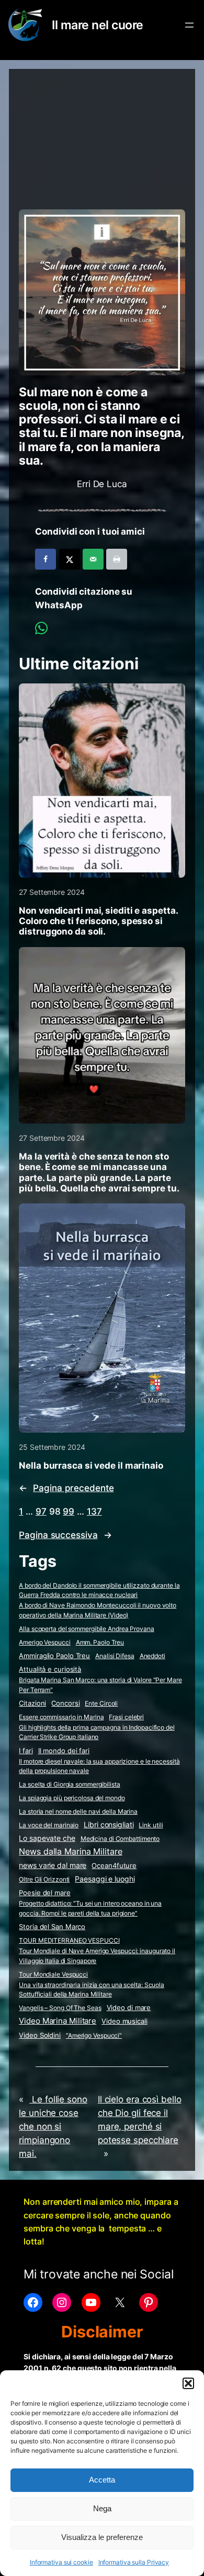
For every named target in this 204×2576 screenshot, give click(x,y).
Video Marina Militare (58, 2021)
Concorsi (65, 1703)
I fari (26, 1751)
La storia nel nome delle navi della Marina (78, 1811)
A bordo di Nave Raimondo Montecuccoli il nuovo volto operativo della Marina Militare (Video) (98, 1610)
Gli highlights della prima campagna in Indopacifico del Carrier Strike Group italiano (97, 1732)
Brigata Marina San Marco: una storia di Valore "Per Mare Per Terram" (100, 1685)
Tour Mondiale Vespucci (53, 1974)
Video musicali (124, 2021)
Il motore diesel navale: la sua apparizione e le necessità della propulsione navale (99, 1766)
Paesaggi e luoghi (105, 1879)
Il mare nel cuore (98, 25)
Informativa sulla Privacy (134, 2562)
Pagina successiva (65, 1535)
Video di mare (129, 2007)
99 (69, 1511)
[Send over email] (93, 559)
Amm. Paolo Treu (100, 1642)
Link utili (151, 1825)
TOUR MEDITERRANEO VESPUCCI (69, 1940)
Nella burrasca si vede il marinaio (91, 1466)
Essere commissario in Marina (61, 1717)
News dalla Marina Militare (70, 1851)
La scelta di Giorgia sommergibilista (69, 1784)
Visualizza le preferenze (102, 2537)
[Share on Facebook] (46, 559)
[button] (188, 2383)
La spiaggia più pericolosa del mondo (72, 1798)
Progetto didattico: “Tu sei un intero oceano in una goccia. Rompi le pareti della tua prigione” (90, 1908)
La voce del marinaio (49, 1825)
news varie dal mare (53, 1865)
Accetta (102, 2480)
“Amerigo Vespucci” (94, 2035)
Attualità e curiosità (50, 1669)
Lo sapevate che (47, 1838)
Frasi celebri (126, 1717)
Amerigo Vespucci (44, 1642)
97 (41, 1511)
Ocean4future (114, 1865)
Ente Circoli (101, 1703)
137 (94, 1511)
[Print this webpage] (117, 559)
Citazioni (32, 1703)
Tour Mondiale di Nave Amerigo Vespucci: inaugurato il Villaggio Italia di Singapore (97, 1956)
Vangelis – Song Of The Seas (60, 2008)
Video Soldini (40, 2035)
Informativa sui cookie (61, 2562)
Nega (102, 2508)
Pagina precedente (66, 1488)
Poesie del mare (45, 1893)
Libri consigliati (109, 1825)
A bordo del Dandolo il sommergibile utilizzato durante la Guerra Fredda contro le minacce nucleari (99, 1590)
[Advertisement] (102, 134)
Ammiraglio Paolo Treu (54, 1656)
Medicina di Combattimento (120, 1839)
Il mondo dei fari (64, 1751)
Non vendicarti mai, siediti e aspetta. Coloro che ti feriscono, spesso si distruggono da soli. (98, 921)
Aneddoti (152, 1656)
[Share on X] (70, 559)
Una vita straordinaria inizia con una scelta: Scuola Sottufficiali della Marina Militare (92, 1990)
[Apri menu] (189, 25)
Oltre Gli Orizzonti (44, 1879)
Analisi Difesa (115, 1656)
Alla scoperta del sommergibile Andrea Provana (87, 1629)
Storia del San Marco (52, 1927)
